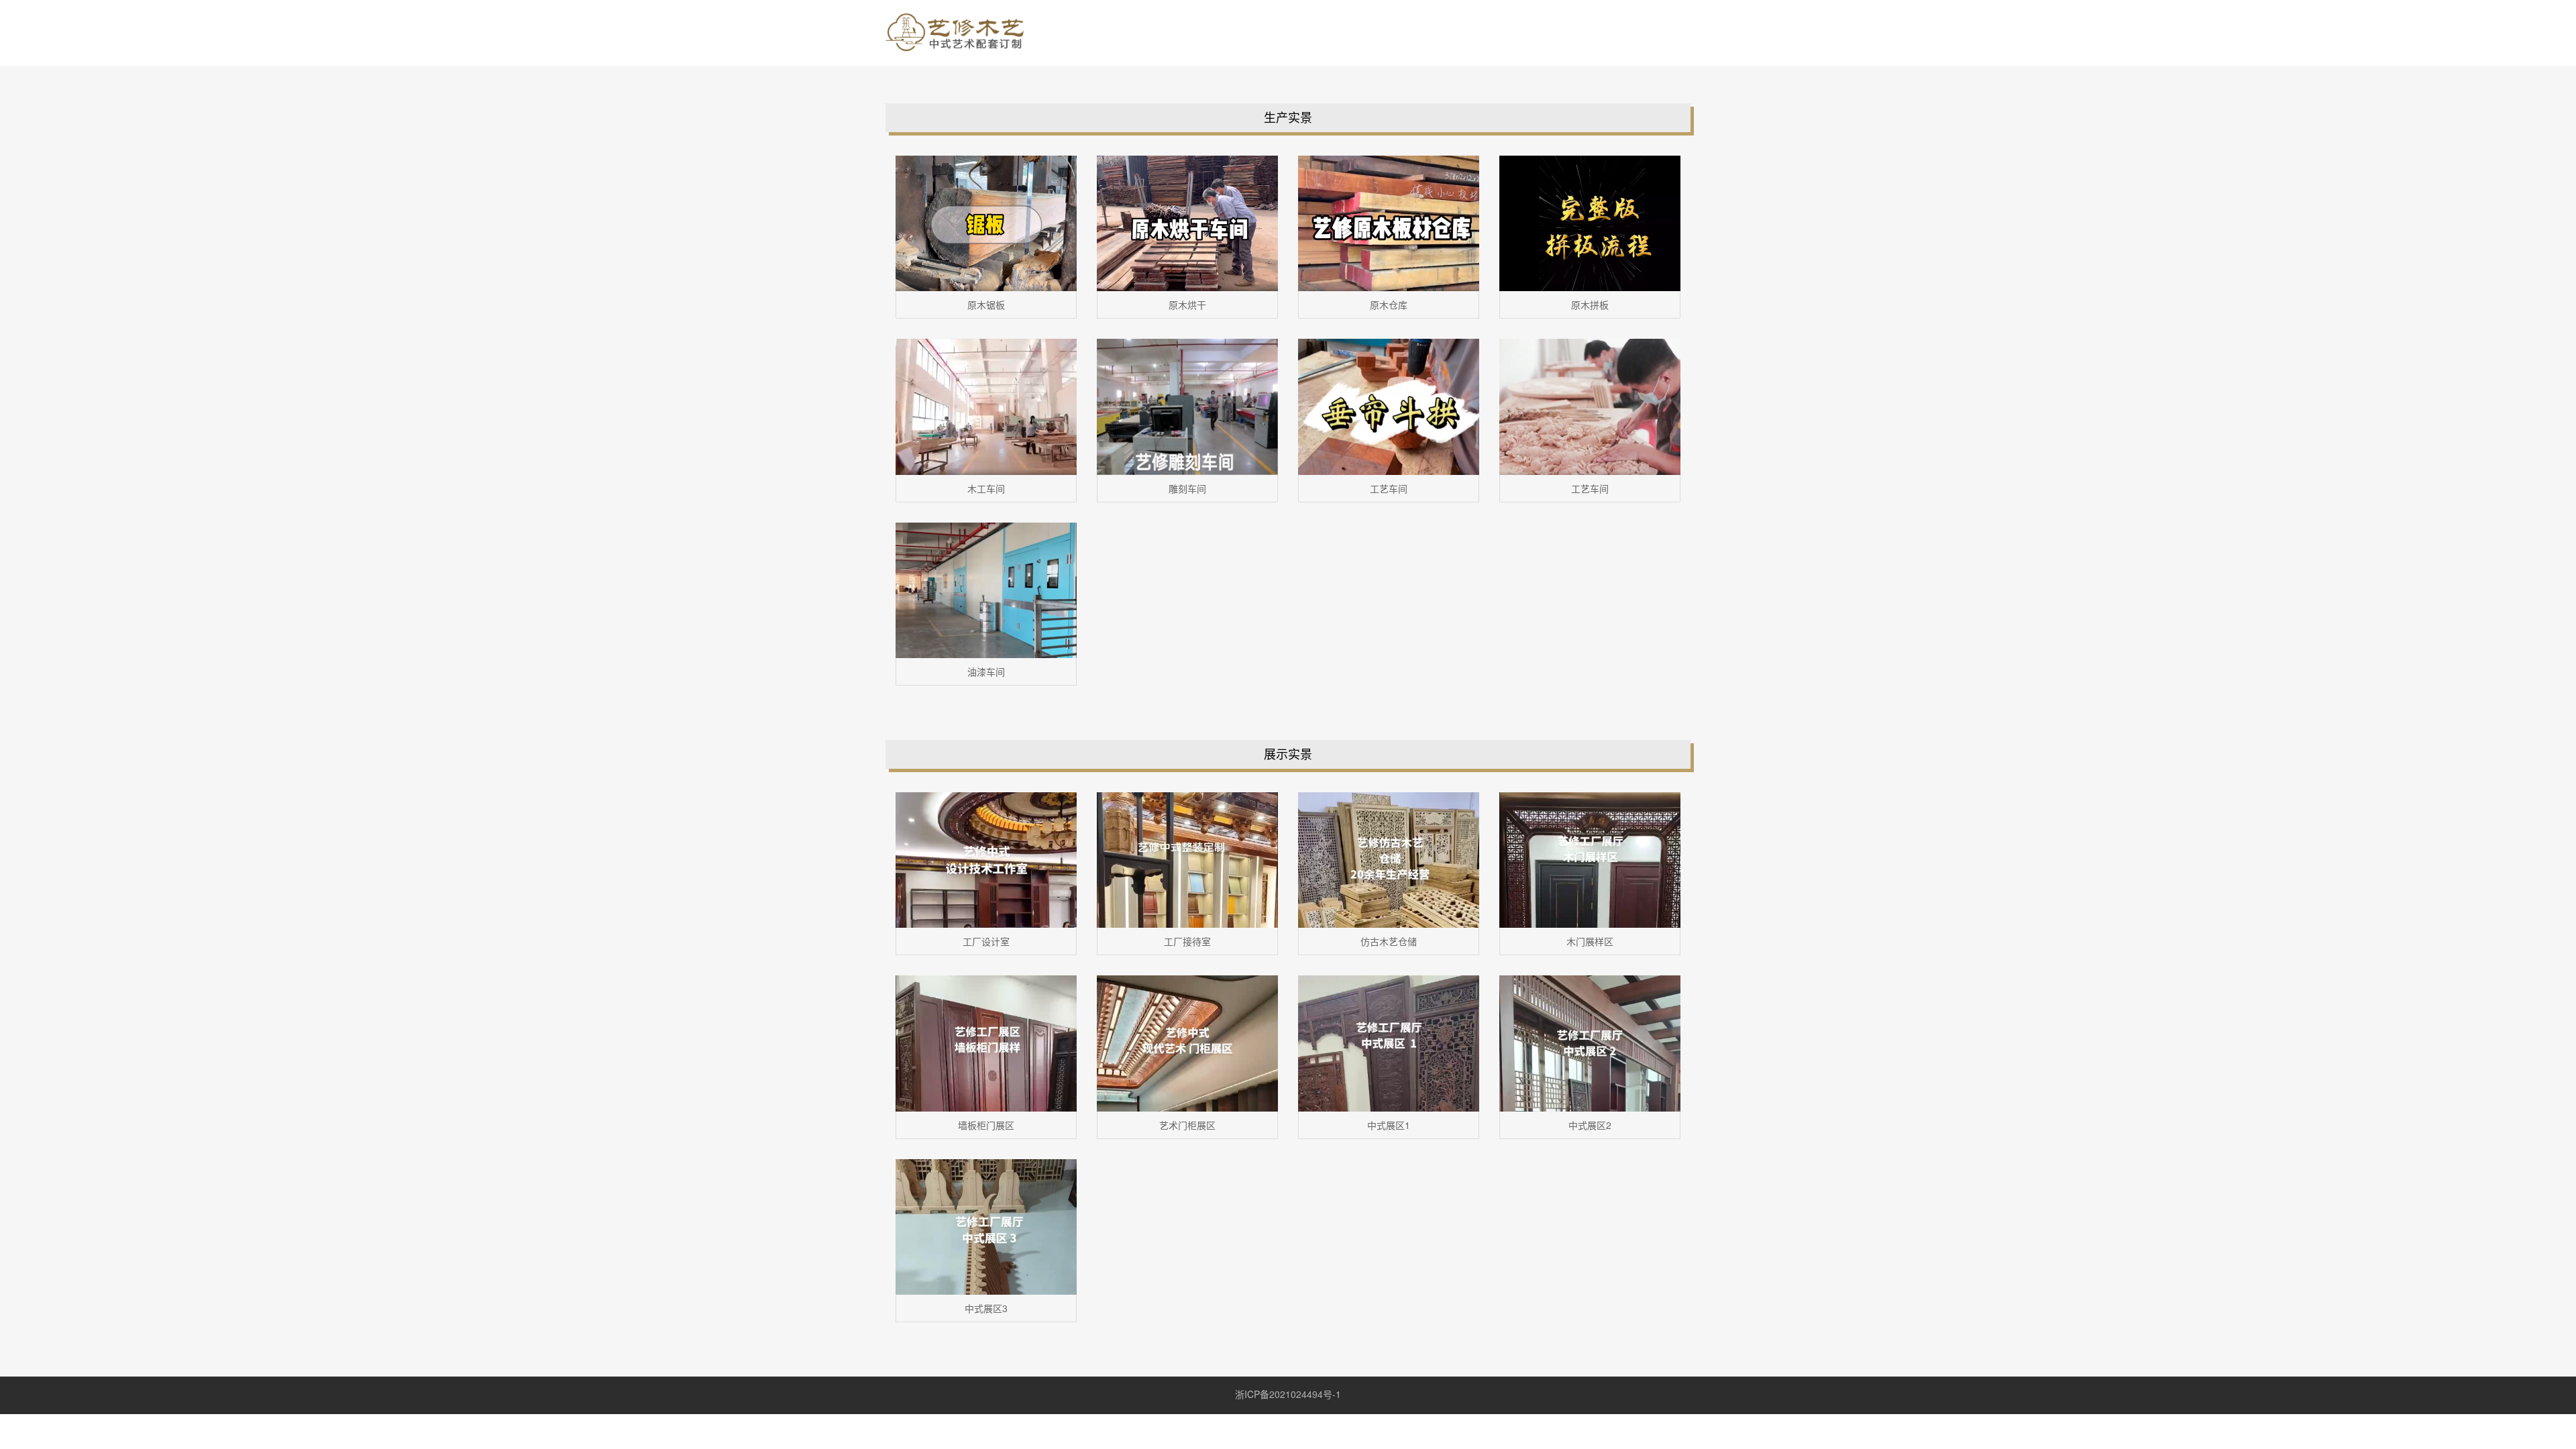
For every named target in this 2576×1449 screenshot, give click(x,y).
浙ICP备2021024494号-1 (1288, 1394)
